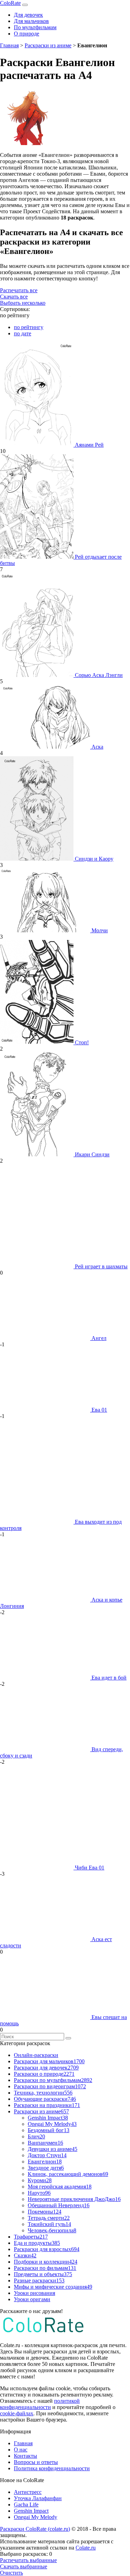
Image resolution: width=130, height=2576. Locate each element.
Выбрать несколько (23, 303)
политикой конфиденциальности (40, 2404)
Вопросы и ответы (36, 2462)
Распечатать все (19, 290)
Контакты (25, 2456)
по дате (23, 333)
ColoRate (10, 3)
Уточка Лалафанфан (38, 2498)
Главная (9, 45)
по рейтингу (29, 327)
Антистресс (28, 2492)
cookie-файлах (17, 2413)
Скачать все (14, 297)
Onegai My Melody (36, 2517)
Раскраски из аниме (48, 45)
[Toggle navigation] (25, 5)
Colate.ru (86, 2548)
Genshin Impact (31, 2511)
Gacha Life (26, 2505)
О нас (21, 2450)
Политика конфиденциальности (52, 2468)
